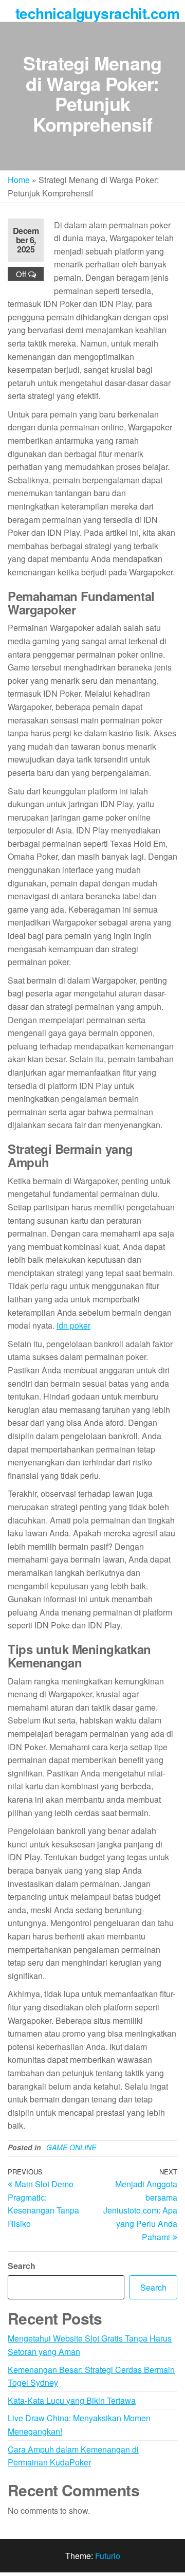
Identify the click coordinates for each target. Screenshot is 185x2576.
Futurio (108, 2556)
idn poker (73, 1325)
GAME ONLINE (71, 2147)
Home (19, 180)
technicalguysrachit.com (97, 13)
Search (22, 2266)
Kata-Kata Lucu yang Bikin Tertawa (72, 2400)
